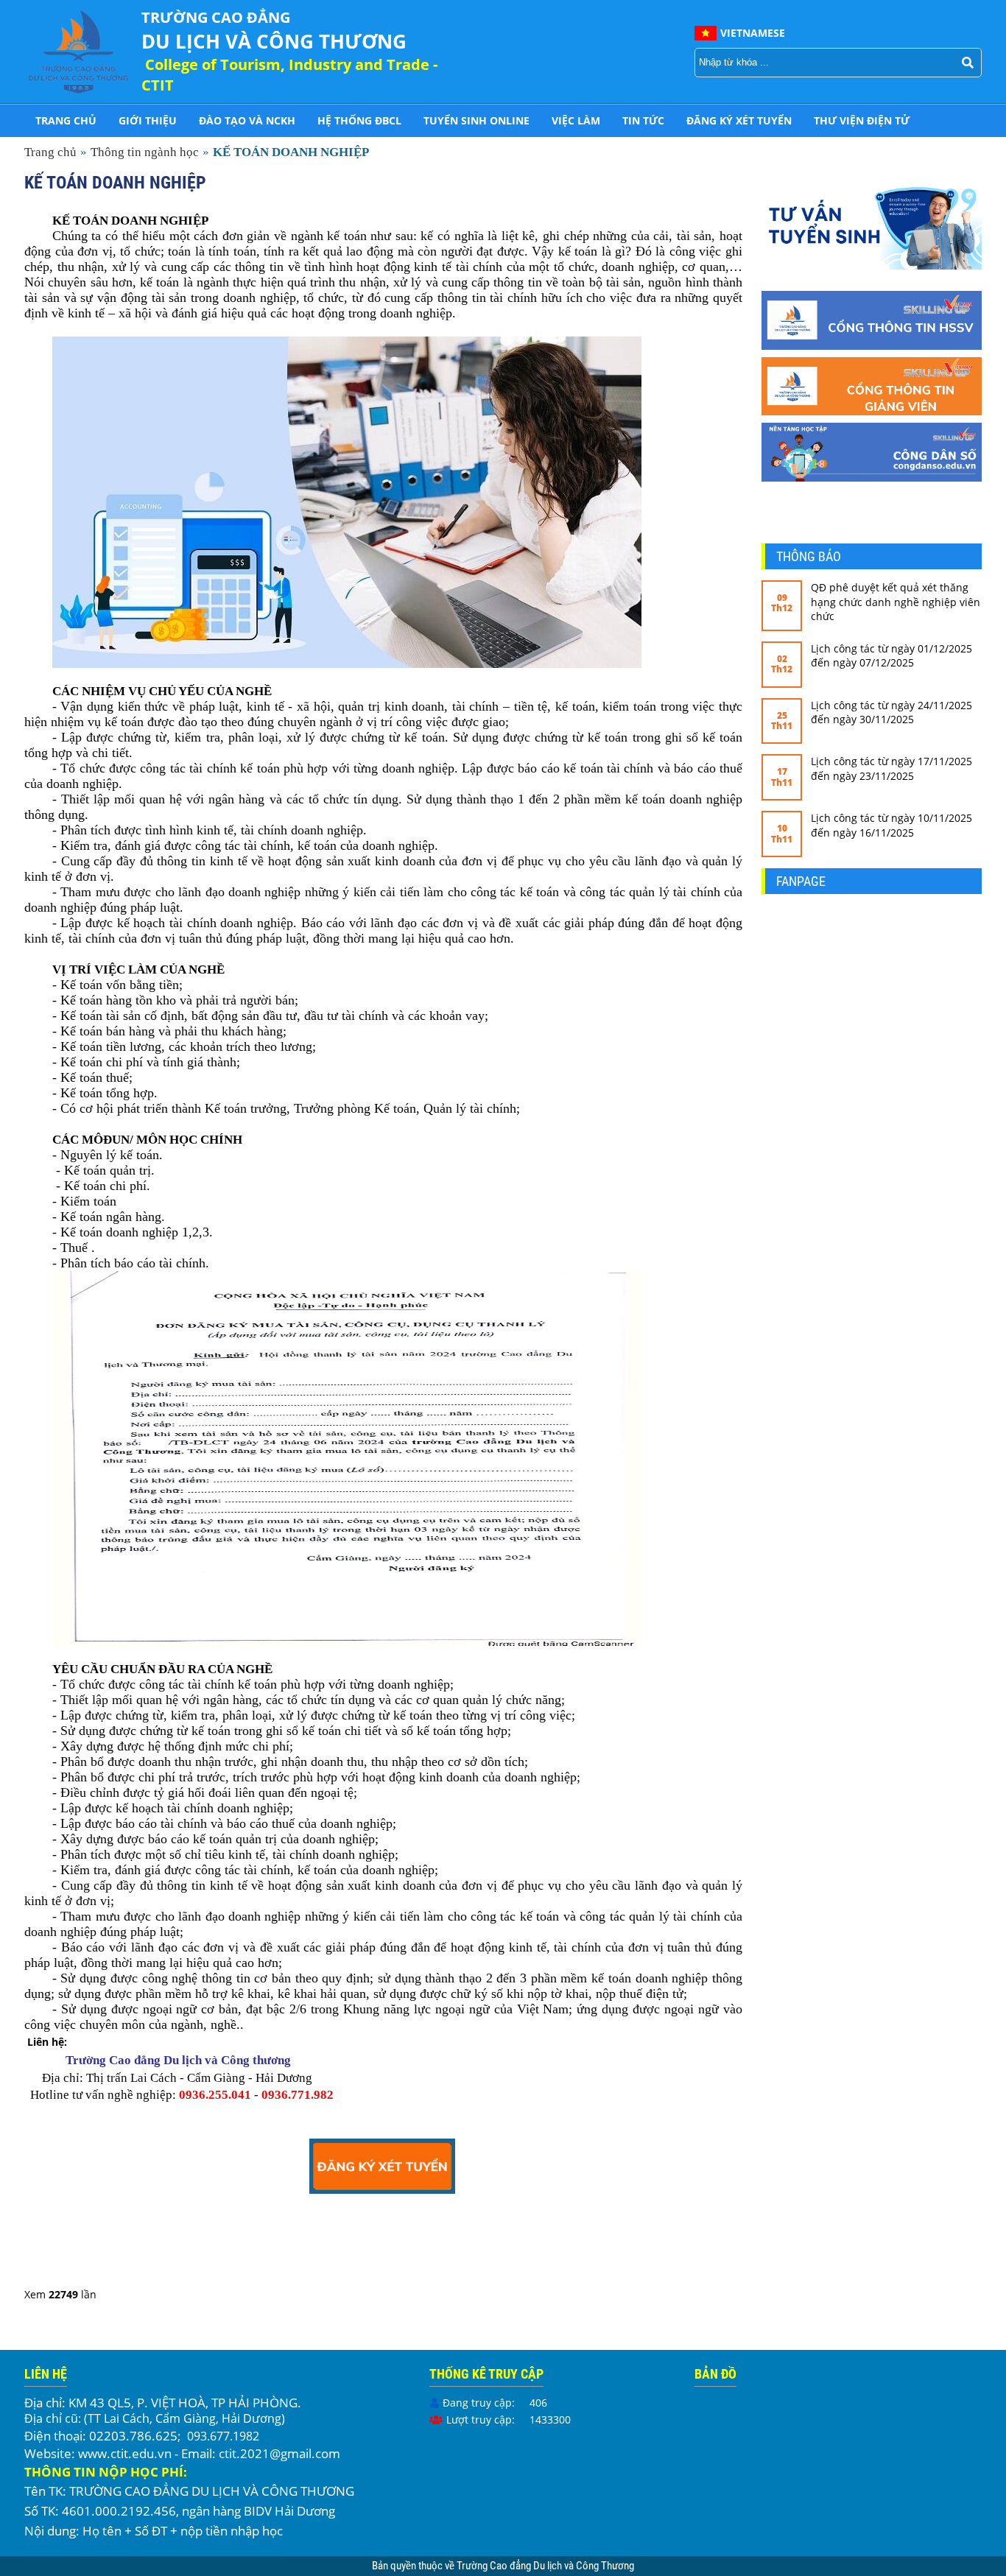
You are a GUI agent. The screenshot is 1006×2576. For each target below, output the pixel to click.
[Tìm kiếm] (968, 63)
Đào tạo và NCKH (247, 120)
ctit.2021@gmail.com (279, 2453)
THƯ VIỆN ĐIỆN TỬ (862, 120)
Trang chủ (66, 120)
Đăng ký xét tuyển (739, 120)
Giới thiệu (148, 120)
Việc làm (576, 120)
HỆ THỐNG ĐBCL (359, 120)
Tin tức (643, 120)
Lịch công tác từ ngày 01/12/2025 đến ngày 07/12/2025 (891, 656)
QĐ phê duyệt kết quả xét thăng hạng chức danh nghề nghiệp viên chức (896, 602)
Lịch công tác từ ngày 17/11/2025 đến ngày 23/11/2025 (891, 768)
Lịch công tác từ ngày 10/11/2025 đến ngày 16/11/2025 (891, 825)
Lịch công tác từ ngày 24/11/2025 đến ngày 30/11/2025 (891, 712)
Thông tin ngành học (145, 152)
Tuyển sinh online (476, 120)
